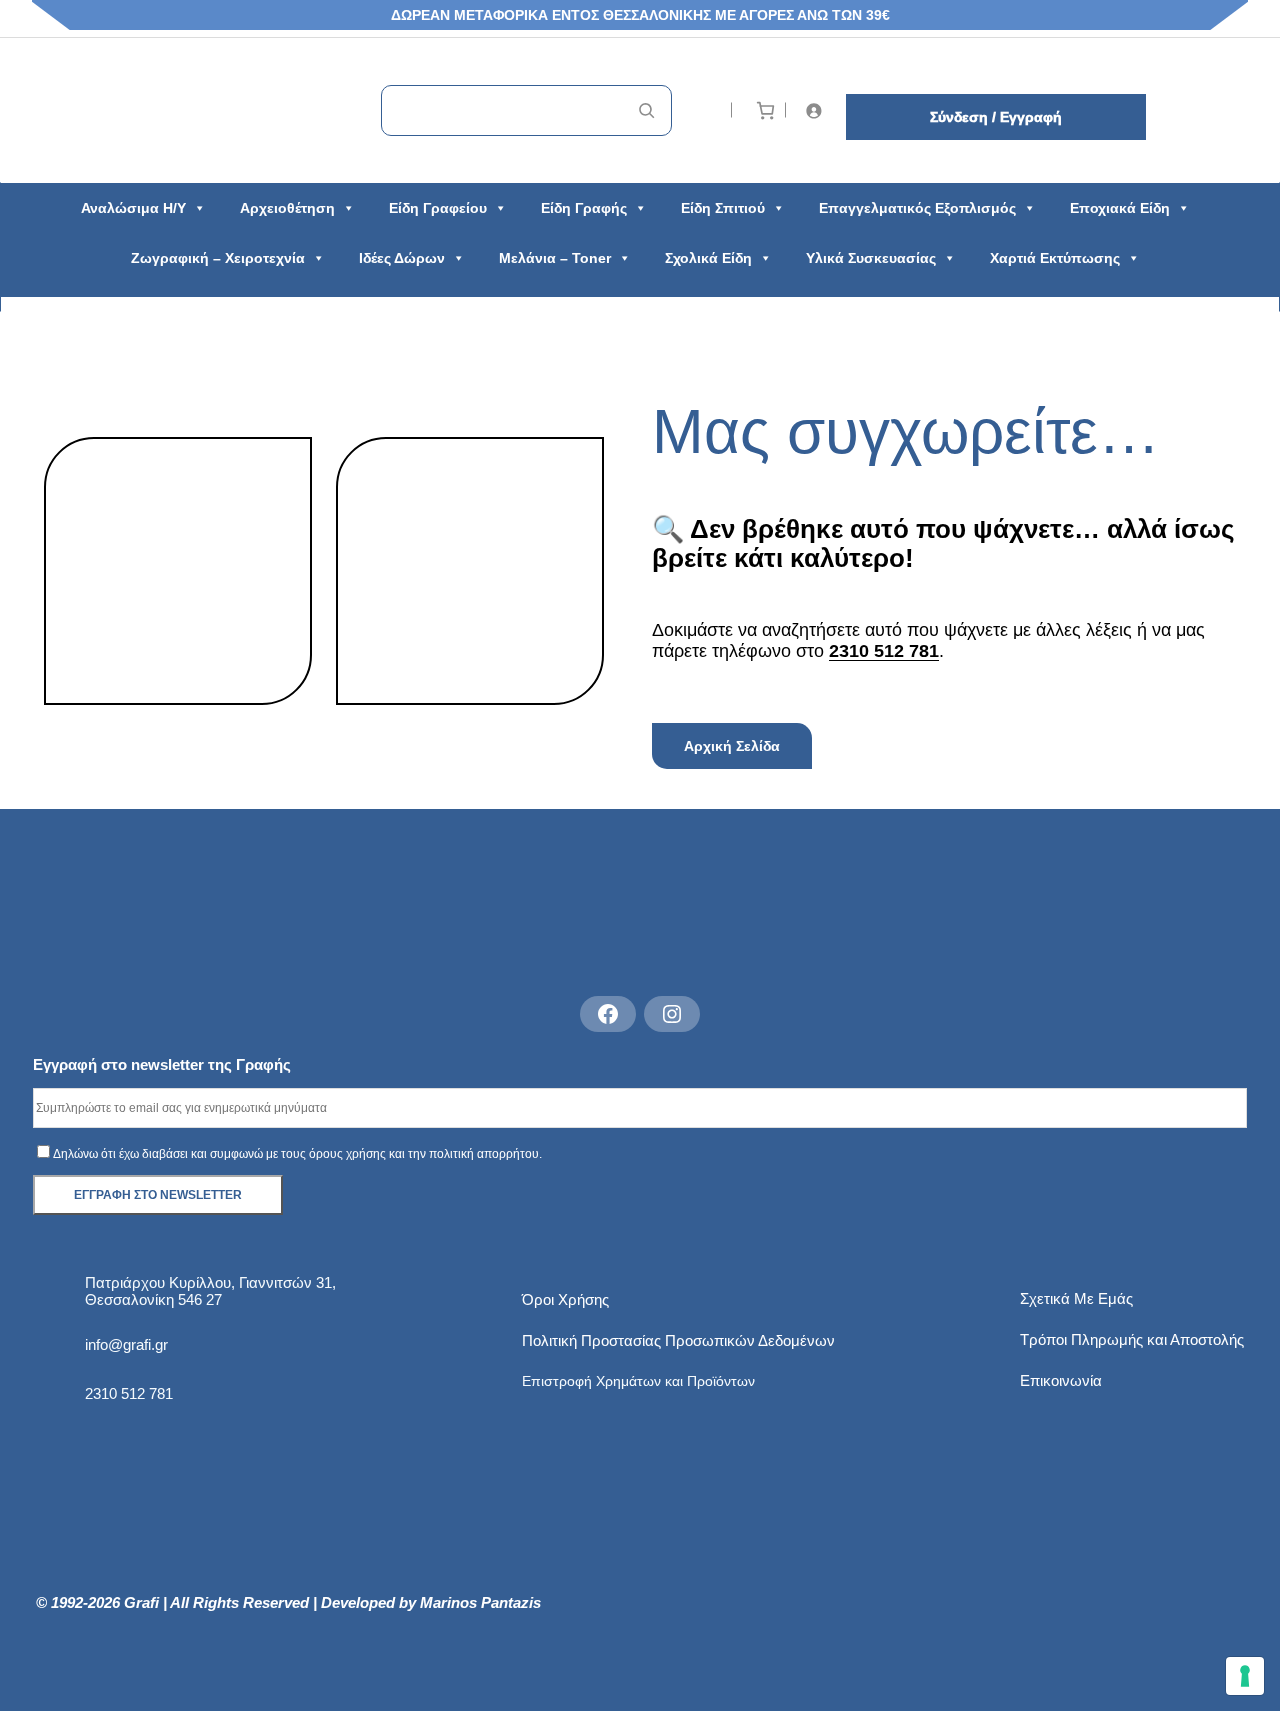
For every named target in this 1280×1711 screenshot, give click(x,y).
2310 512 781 (884, 651)
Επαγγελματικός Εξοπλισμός (917, 208)
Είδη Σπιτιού (723, 208)
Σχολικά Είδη (708, 258)
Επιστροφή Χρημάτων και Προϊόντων (638, 1381)
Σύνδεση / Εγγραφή (996, 117)
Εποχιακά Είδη (1120, 208)
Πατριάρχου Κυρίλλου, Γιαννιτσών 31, (210, 1282)
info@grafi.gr (126, 1344)
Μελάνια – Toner (555, 258)
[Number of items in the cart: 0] (765, 110)
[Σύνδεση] (817, 110)
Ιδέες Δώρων (402, 258)
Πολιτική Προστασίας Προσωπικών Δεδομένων (678, 1340)
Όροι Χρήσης (565, 1299)
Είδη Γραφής (584, 208)
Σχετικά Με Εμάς (1076, 1298)
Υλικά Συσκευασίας (871, 258)
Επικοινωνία (1061, 1380)
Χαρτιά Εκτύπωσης (1055, 258)
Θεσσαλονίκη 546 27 (153, 1299)
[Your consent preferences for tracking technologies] (1245, 1676)
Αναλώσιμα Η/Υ (133, 208)
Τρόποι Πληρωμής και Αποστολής (1132, 1339)
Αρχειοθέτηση (287, 208)
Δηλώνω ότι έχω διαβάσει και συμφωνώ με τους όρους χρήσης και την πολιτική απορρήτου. (297, 1154)
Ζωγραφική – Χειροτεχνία (218, 258)
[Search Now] (646, 110)
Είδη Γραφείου (438, 208)
